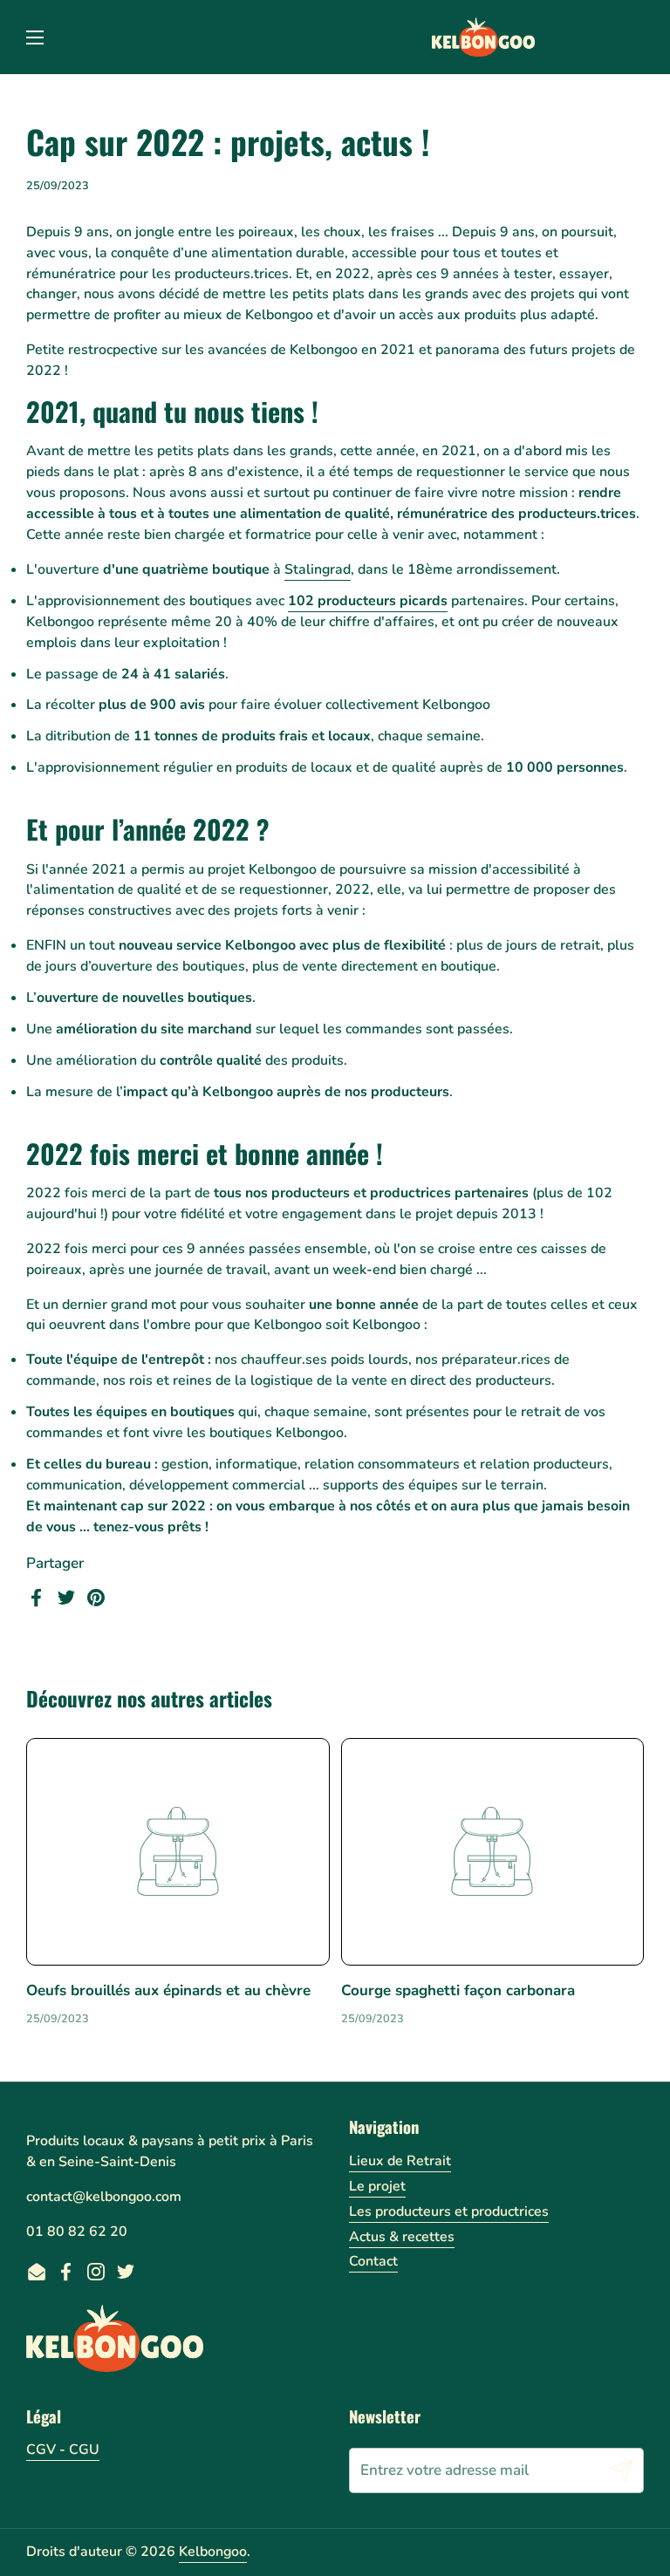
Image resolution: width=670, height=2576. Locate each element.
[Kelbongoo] (484, 37)
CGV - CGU (63, 2450)
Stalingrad (318, 569)
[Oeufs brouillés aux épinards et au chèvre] (178, 1852)
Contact (373, 2261)
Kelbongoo (213, 2552)
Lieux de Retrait (400, 2161)
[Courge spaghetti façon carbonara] (493, 1852)
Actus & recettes (402, 2237)
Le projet (377, 2186)
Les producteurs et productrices (449, 2211)
